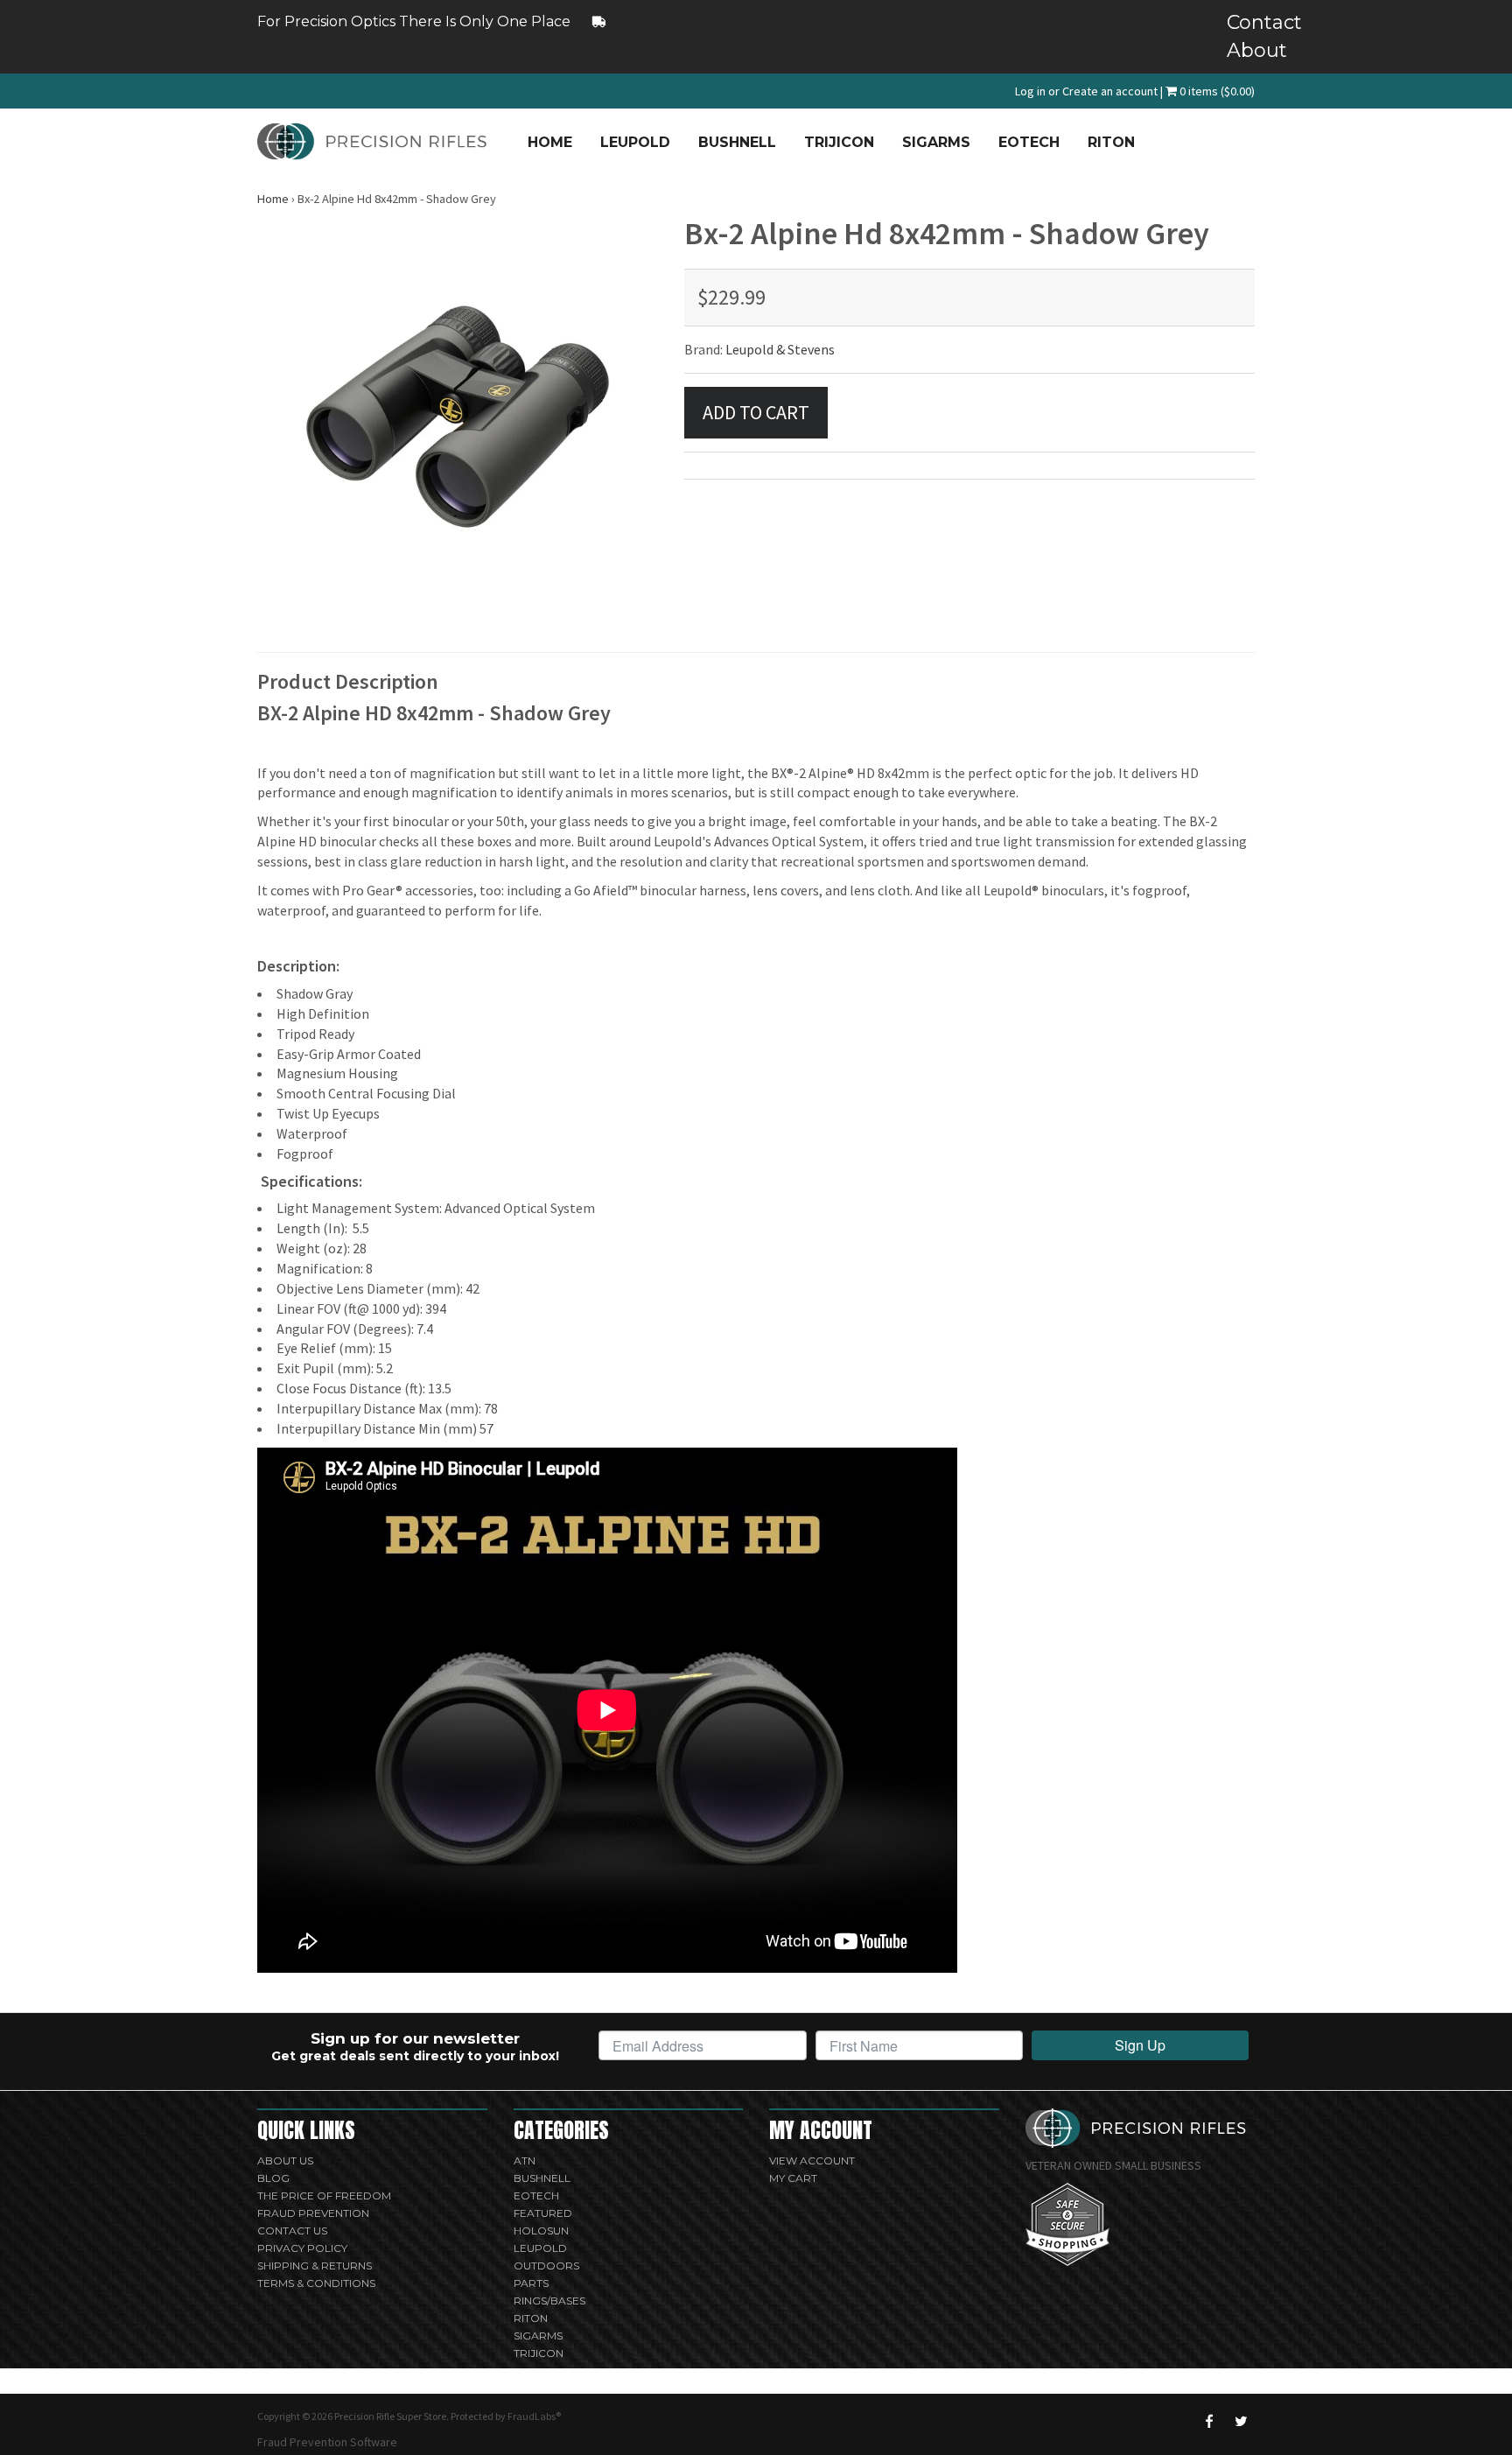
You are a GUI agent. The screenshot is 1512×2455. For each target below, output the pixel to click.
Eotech (1029, 142)
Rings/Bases (549, 2301)
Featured (543, 2213)
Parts (531, 2283)
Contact (1241, 22)
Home (550, 142)
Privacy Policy (302, 2248)
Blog (273, 2178)
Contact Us (292, 2231)
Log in (1030, 91)
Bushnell (737, 142)
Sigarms (936, 142)
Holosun (541, 2231)
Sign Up (1140, 2045)
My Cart (793, 2178)
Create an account (1110, 91)
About (1241, 50)
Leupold (635, 142)
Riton (1111, 142)
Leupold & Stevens (780, 349)
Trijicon (839, 142)
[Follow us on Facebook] (1209, 2421)
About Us (285, 2160)
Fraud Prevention (313, 2213)
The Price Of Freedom (324, 2195)
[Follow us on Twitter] (1241, 2421)
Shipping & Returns (315, 2266)
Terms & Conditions (316, 2283)
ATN (525, 2160)
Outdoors (546, 2266)
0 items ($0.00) (1216, 91)
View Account (812, 2160)
